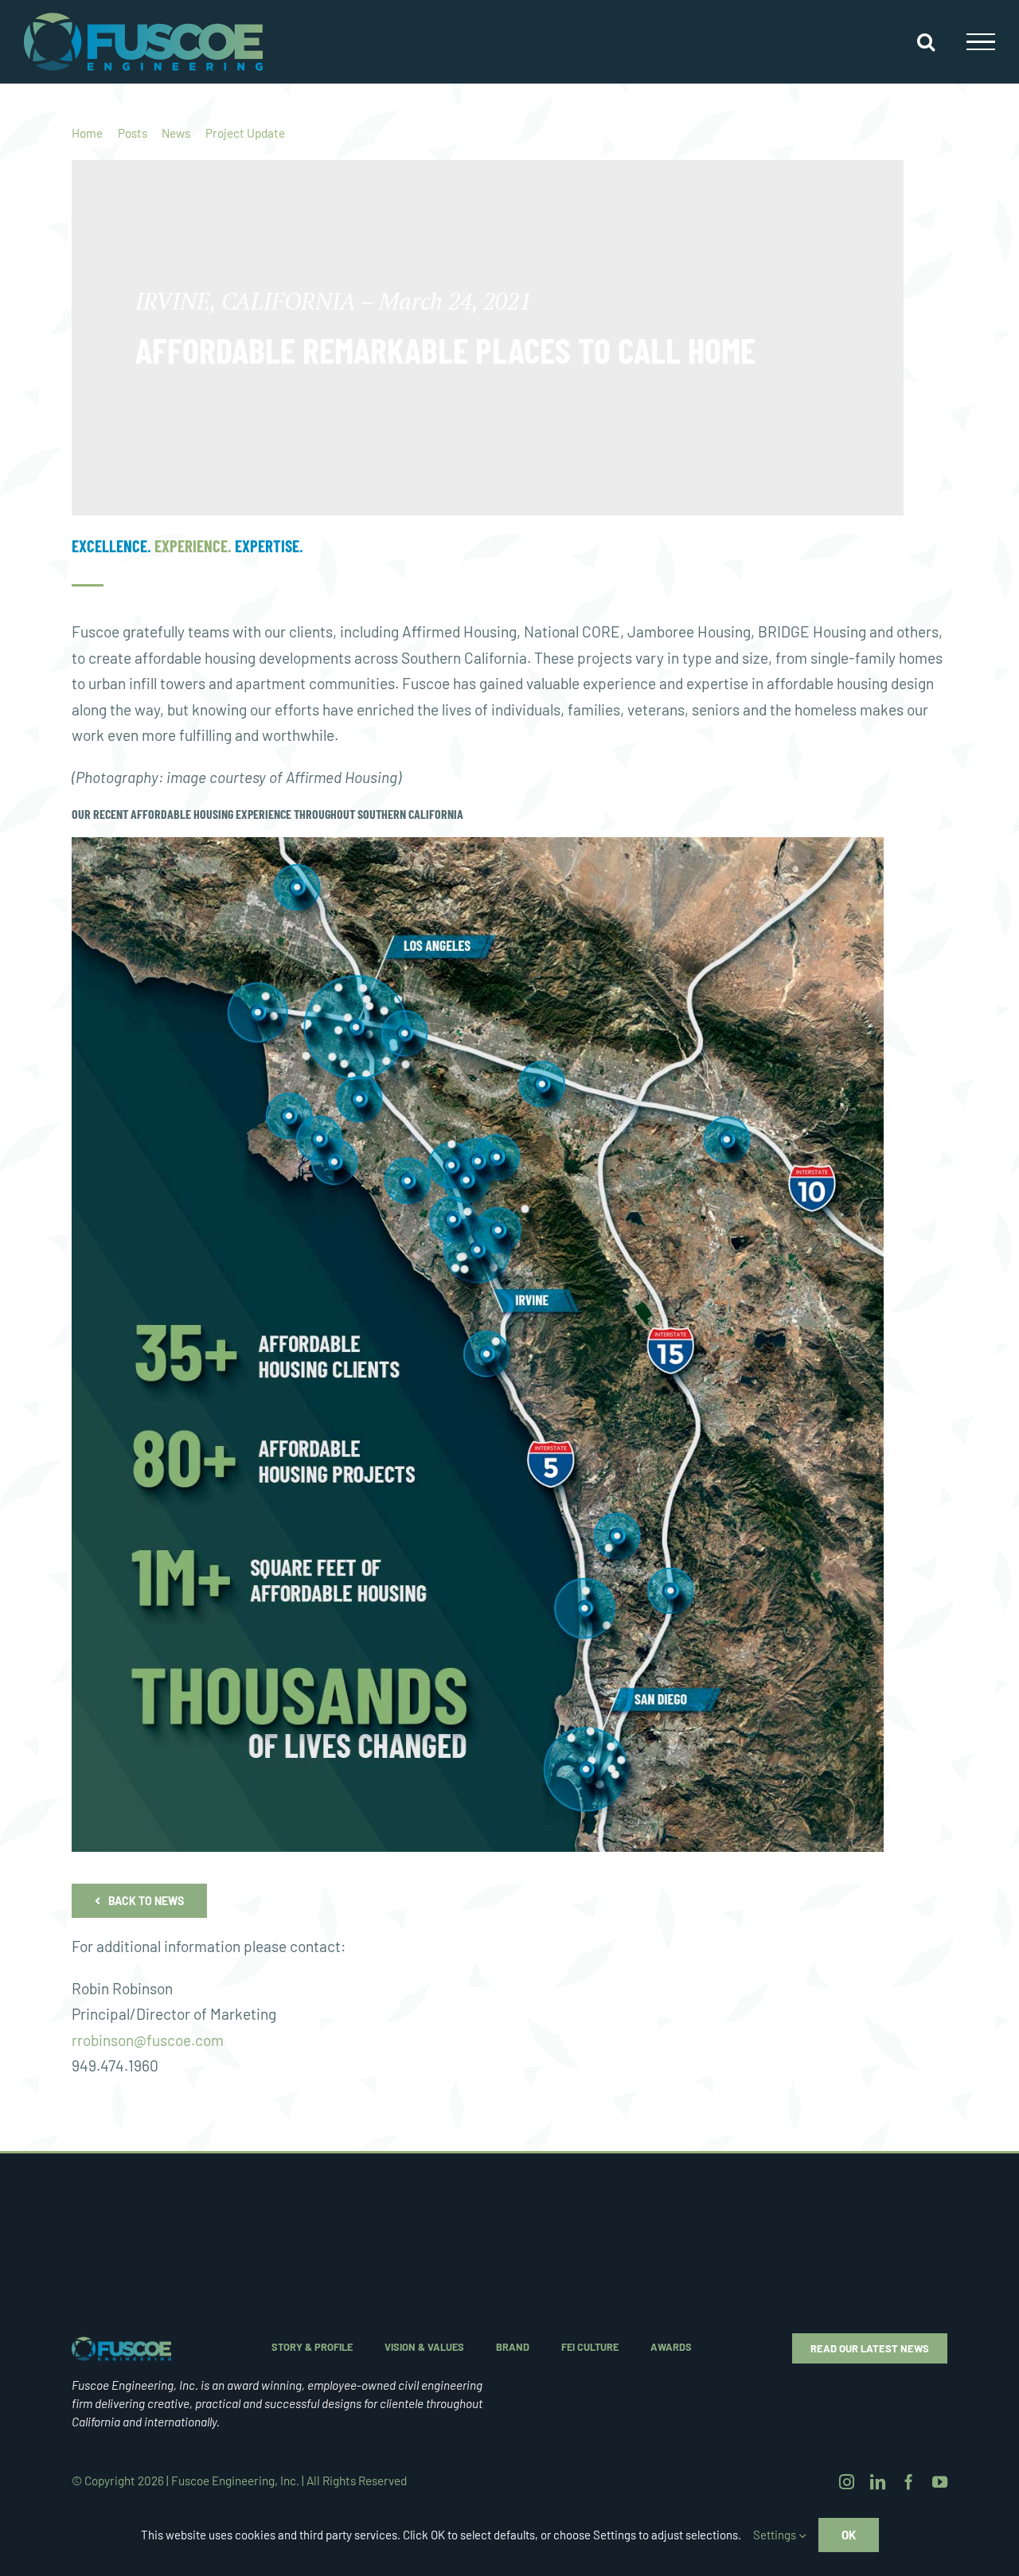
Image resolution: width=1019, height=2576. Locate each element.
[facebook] (909, 2482)
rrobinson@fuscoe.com (148, 2040)
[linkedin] (878, 2482)
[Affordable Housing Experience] (121, 2344)
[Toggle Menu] (981, 42)
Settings (776, 2535)
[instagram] (847, 2482)
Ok (849, 2535)
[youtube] (940, 2482)
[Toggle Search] (926, 41)
